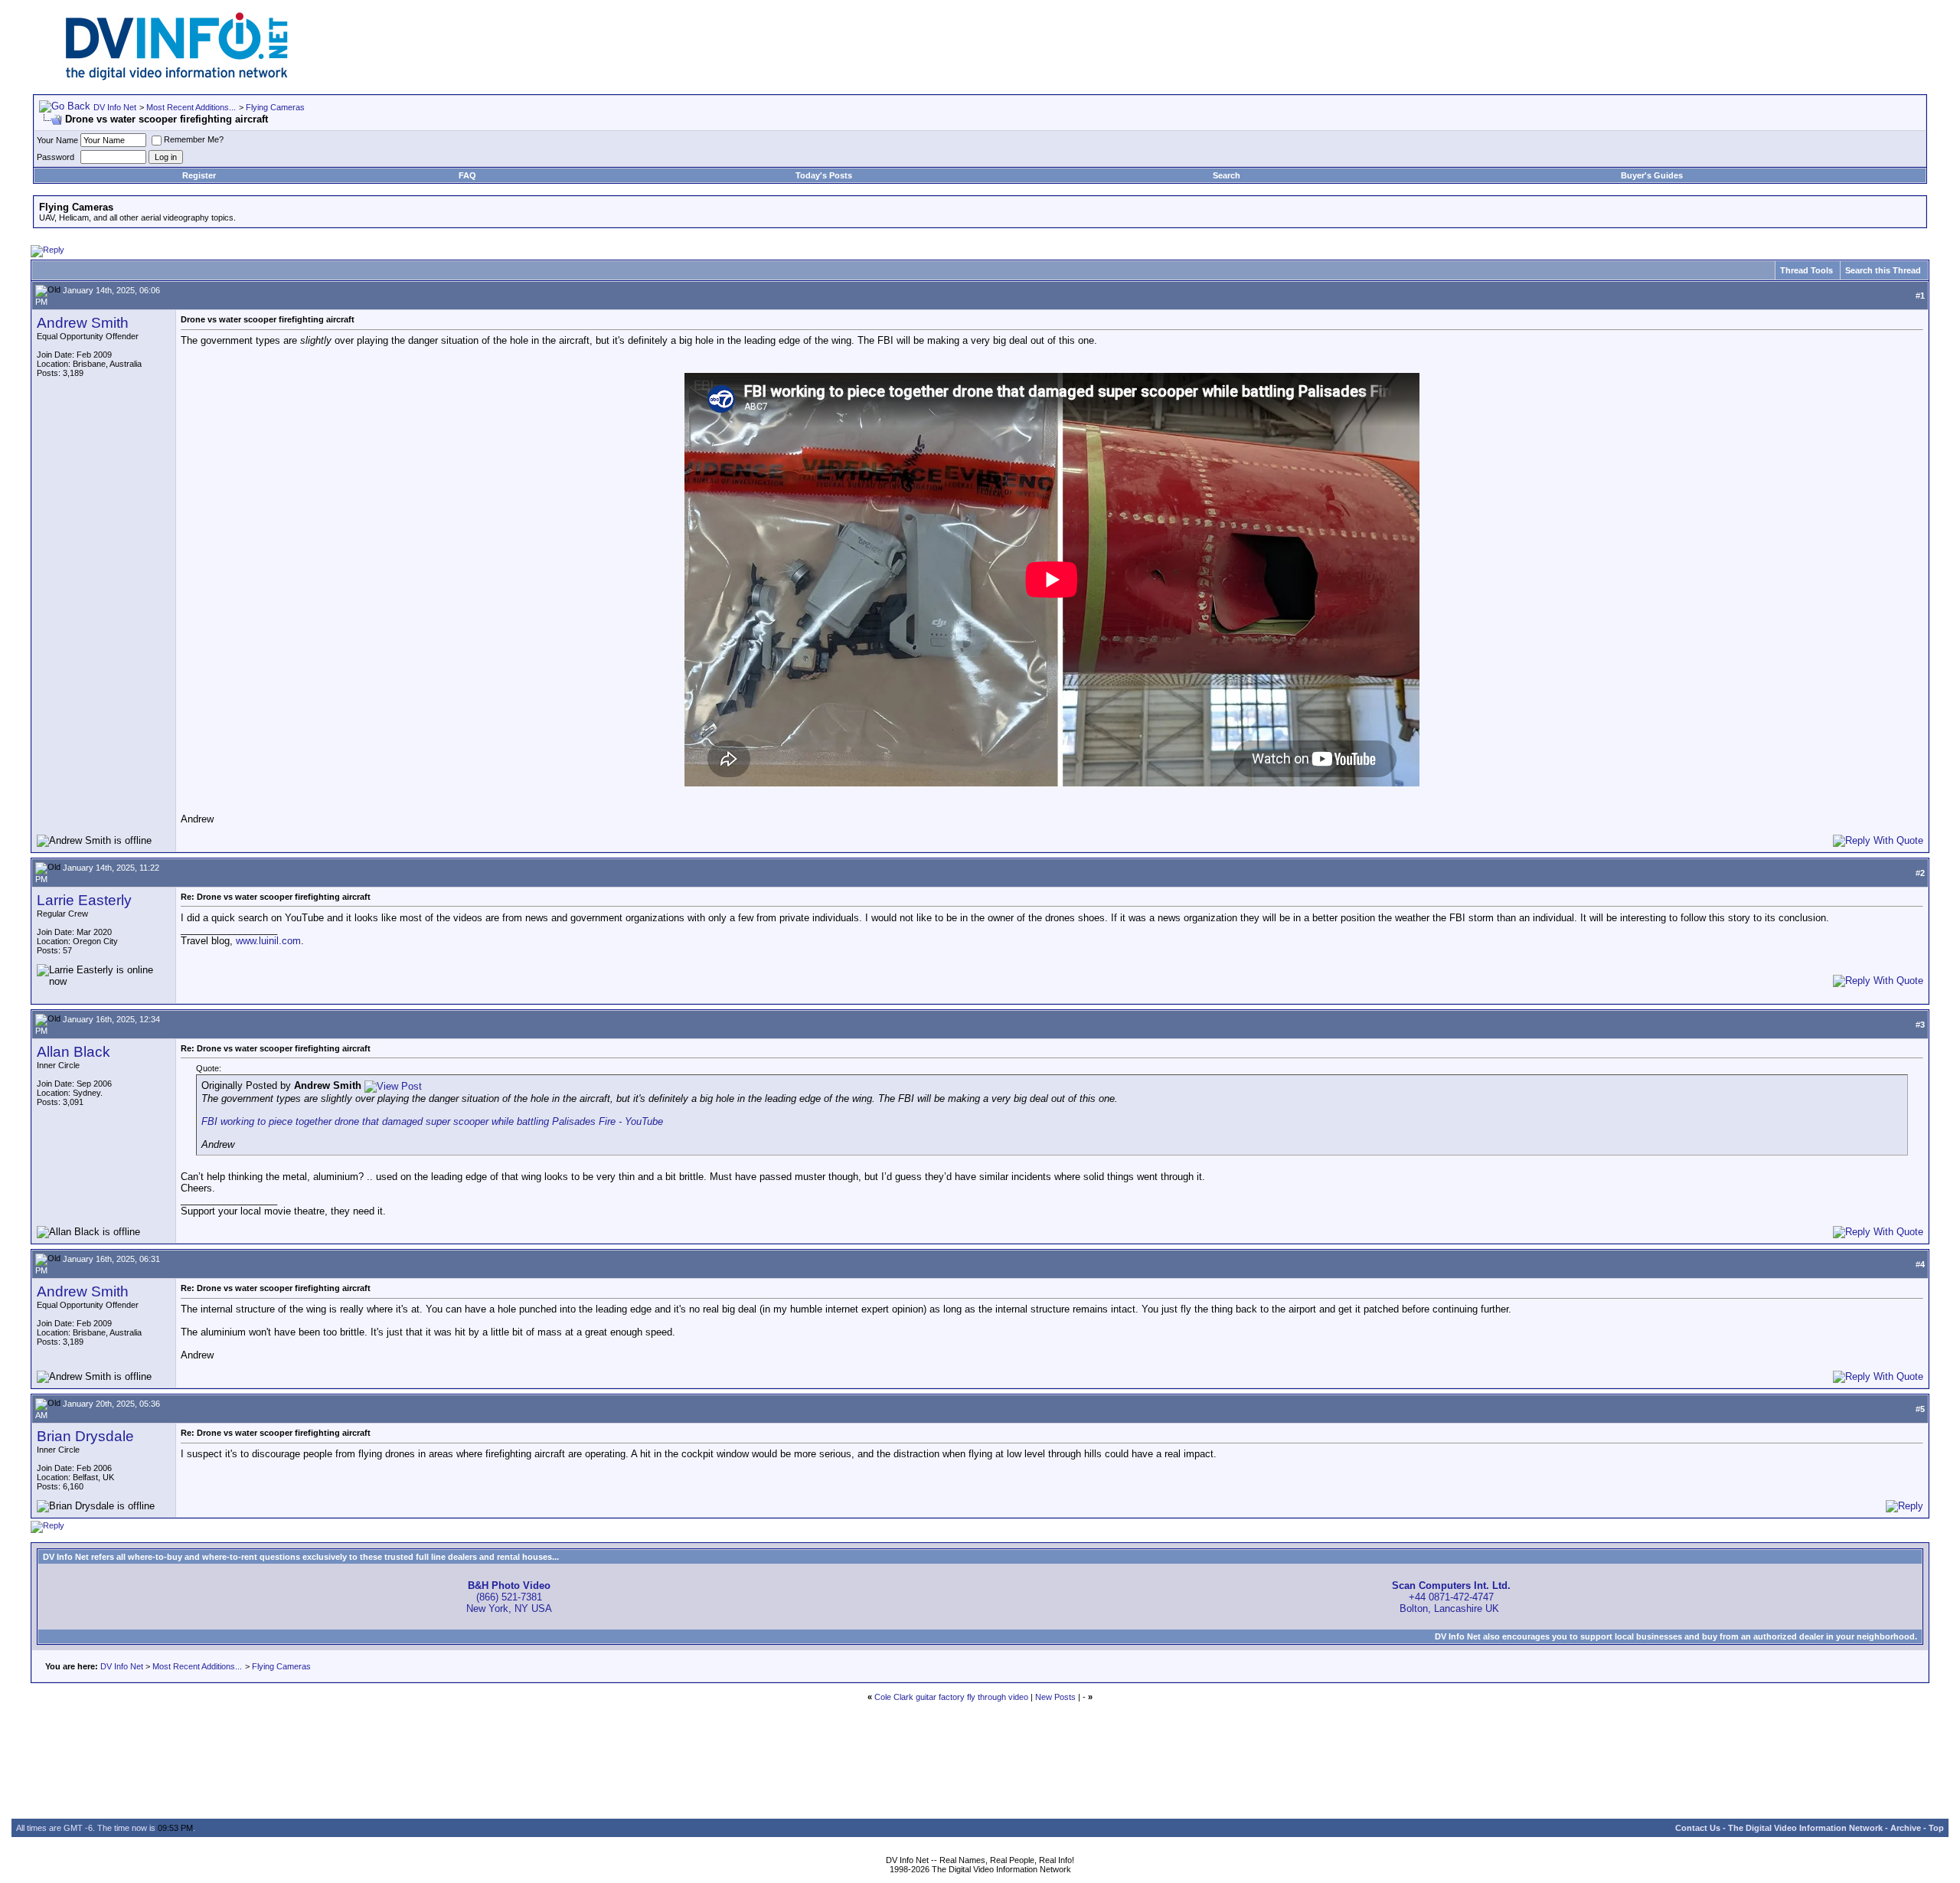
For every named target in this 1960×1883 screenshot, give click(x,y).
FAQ (467, 175)
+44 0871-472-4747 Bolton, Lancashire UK (1451, 1597)
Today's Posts (824, 175)
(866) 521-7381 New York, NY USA (509, 1597)
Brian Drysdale (85, 1436)
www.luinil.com (268, 941)
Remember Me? (194, 139)
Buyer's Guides (1652, 175)
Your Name (57, 140)
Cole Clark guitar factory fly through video (951, 1697)
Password (56, 157)
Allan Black (73, 1052)
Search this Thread (1883, 270)
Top (1936, 1828)
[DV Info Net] (177, 77)
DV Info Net (115, 107)
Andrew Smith (83, 323)
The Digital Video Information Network (1805, 1828)
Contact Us (1698, 1828)
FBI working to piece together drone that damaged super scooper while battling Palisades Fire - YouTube (432, 1121)
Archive (1906, 1828)
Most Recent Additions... (191, 107)
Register (199, 175)
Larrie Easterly (84, 900)
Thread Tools (1806, 270)
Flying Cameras (275, 107)
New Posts (1055, 1697)
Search (1227, 175)
